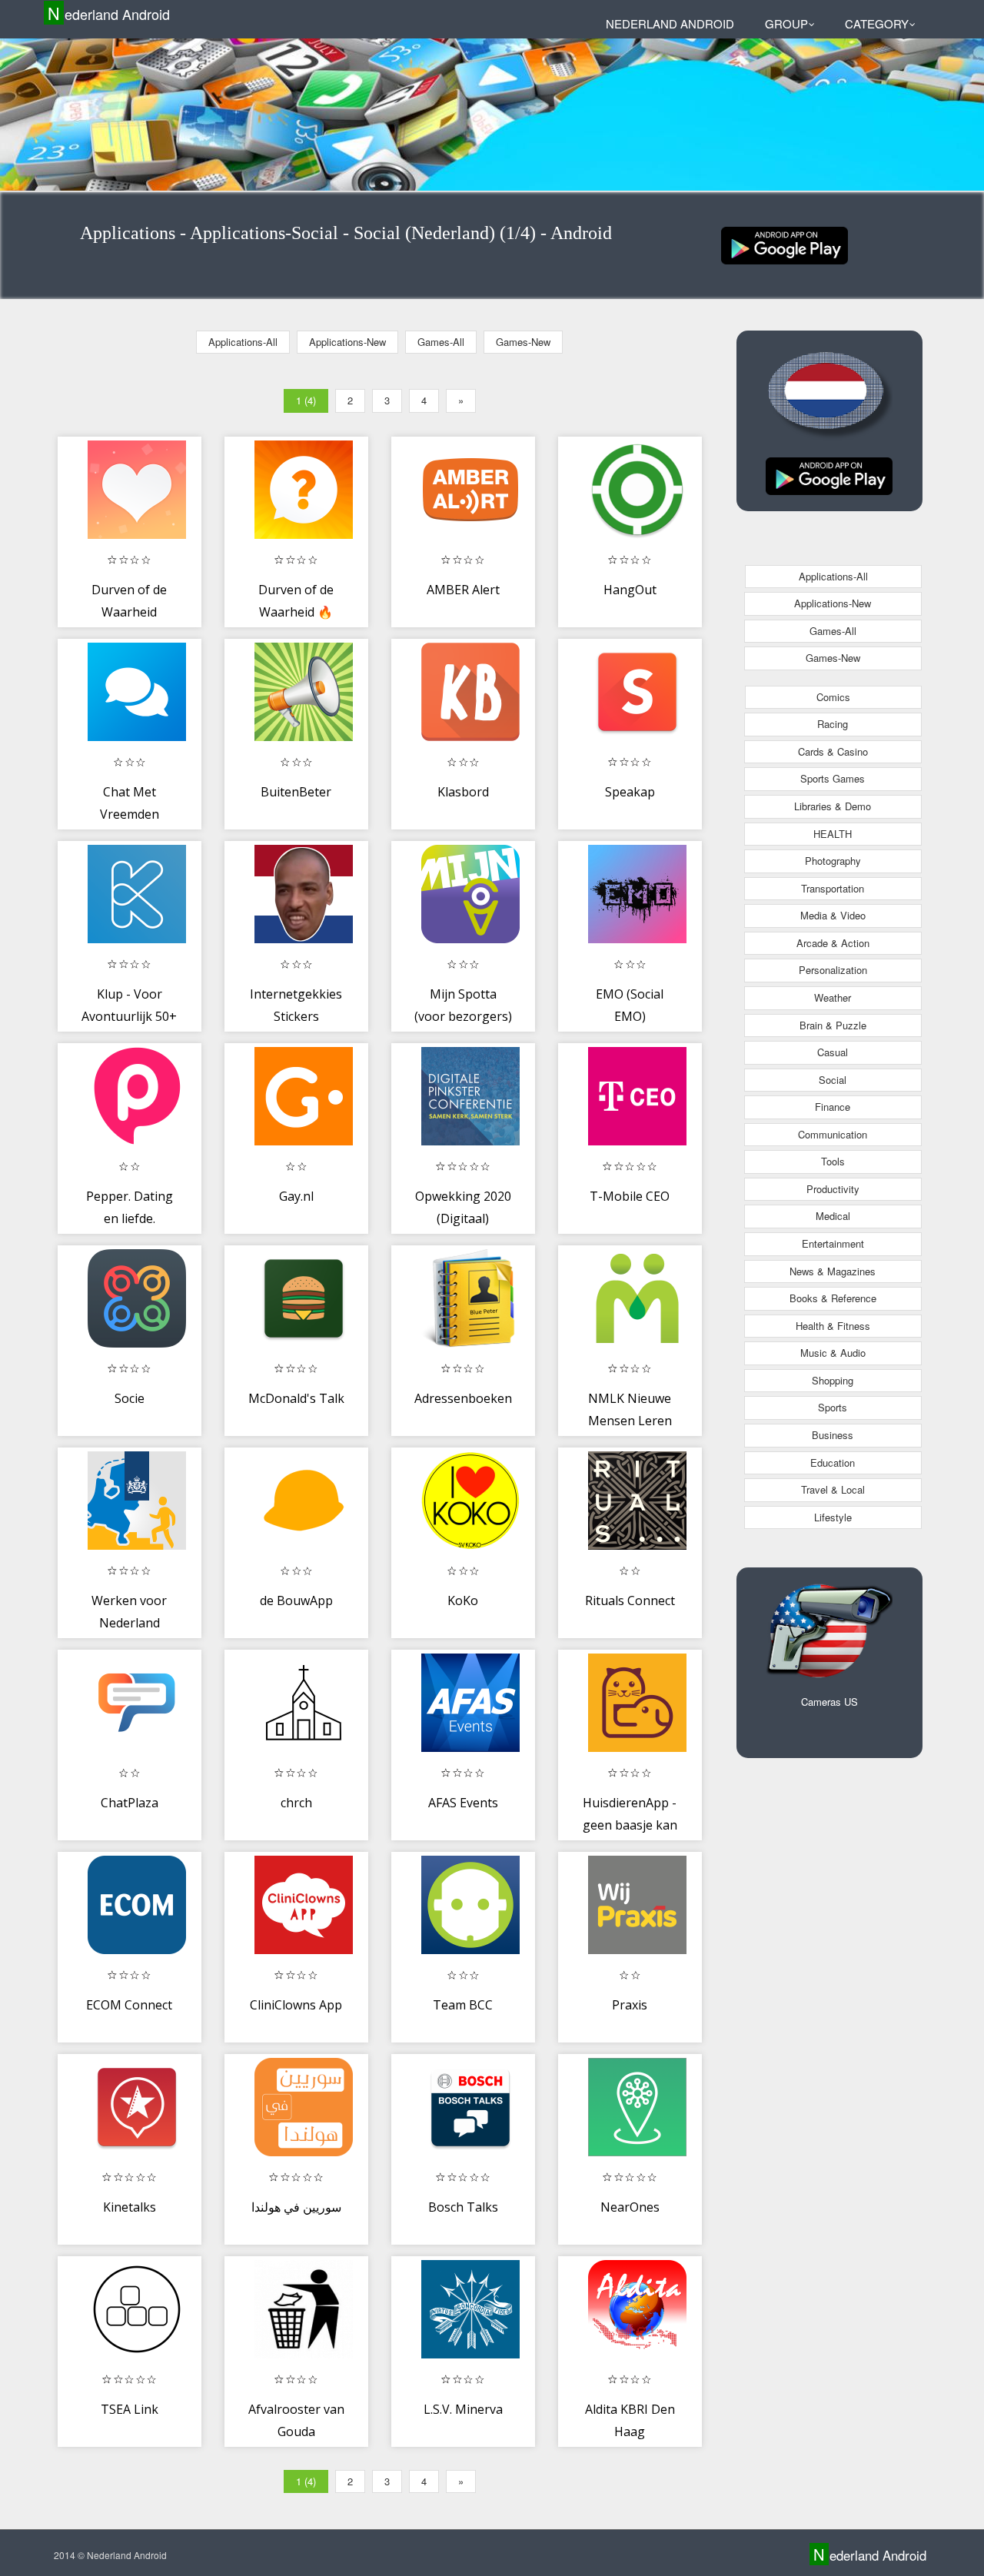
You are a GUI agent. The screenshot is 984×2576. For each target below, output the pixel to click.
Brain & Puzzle (833, 1025)
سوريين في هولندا (296, 2207)
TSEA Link (130, 2409)
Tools (833, 1161)
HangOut (630, 590)
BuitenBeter (296, 792)
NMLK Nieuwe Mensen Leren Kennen (630, 1421)
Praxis (630, 2005)
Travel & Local (833, 1489)
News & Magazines (833, 1271)
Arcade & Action (833, 943)
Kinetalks (130, 2207)
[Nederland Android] (785, 244)
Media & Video (833, 915)
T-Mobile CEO (630, 1196)
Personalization (833, 970)
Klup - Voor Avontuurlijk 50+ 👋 (129, 1017)
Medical (833, 1216)
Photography (833, 861)
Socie (130, 1398)
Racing (833, 724)
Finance (833, 1107)
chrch (296, 1803)
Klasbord (463, 792)
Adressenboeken (463, 1398)
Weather (833, 997)
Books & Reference (833, 1298)
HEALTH (833, 834)
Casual (833, 1052)
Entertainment (833, 1243)
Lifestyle (833, 1517)
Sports (833, 1407)
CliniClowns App (296, 2005)
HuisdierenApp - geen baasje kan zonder (630, 1825)
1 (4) (306, 400)
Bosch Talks (463, 2207)
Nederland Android (109, 13)
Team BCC (463, 2005)
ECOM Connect (129, 2005)
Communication (833, 1134)
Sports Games (833, 778)
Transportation (833, 888)
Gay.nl (296, 1196)
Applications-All (243, 342)
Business (833, 1435)
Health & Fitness (833, 1326)
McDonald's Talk (296, 1398)
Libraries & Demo (833, 806)
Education (833, 1463)
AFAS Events (463, 1803)
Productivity (833, 1189)
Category (877, 23)
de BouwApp (296, 1600)
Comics (833, 697)
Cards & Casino (833, 751)
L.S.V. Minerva (463, 2409)
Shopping (833, 1380)
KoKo (463, 1600)
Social (833, 1080)
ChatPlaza (130, 1803)
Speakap (630, 792)
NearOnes (630, 2207)
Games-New (523, 342)
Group (786, 23)
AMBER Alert (463, 590)
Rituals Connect (630, 1600)
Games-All (441, 342)
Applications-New (347, 342)
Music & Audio (833, 1353)
